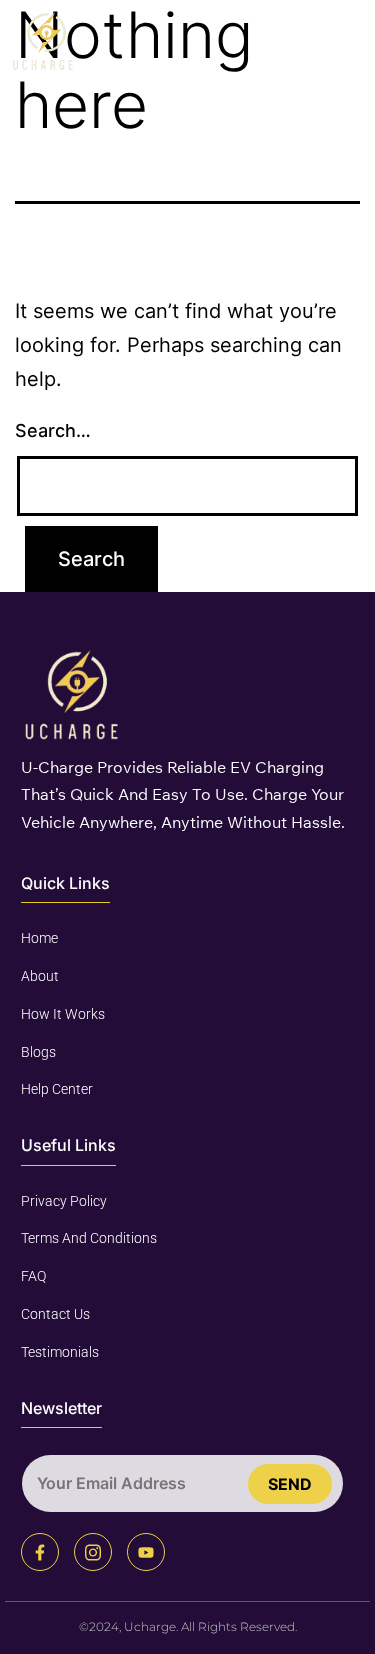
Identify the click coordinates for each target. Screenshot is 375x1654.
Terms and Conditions (89, 1238)
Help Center (57, 1089)
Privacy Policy (64, 1201)
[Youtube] (146, 1552)
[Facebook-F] (40, 1552)
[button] (344, 41)
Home (39, 938)
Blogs (38, 1052)
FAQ (33, 1276)
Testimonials (60, 1352)
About (40, 976)
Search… (53, 430)
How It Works (63, 1014)
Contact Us (55, 1314)
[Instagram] (93, 1552)
